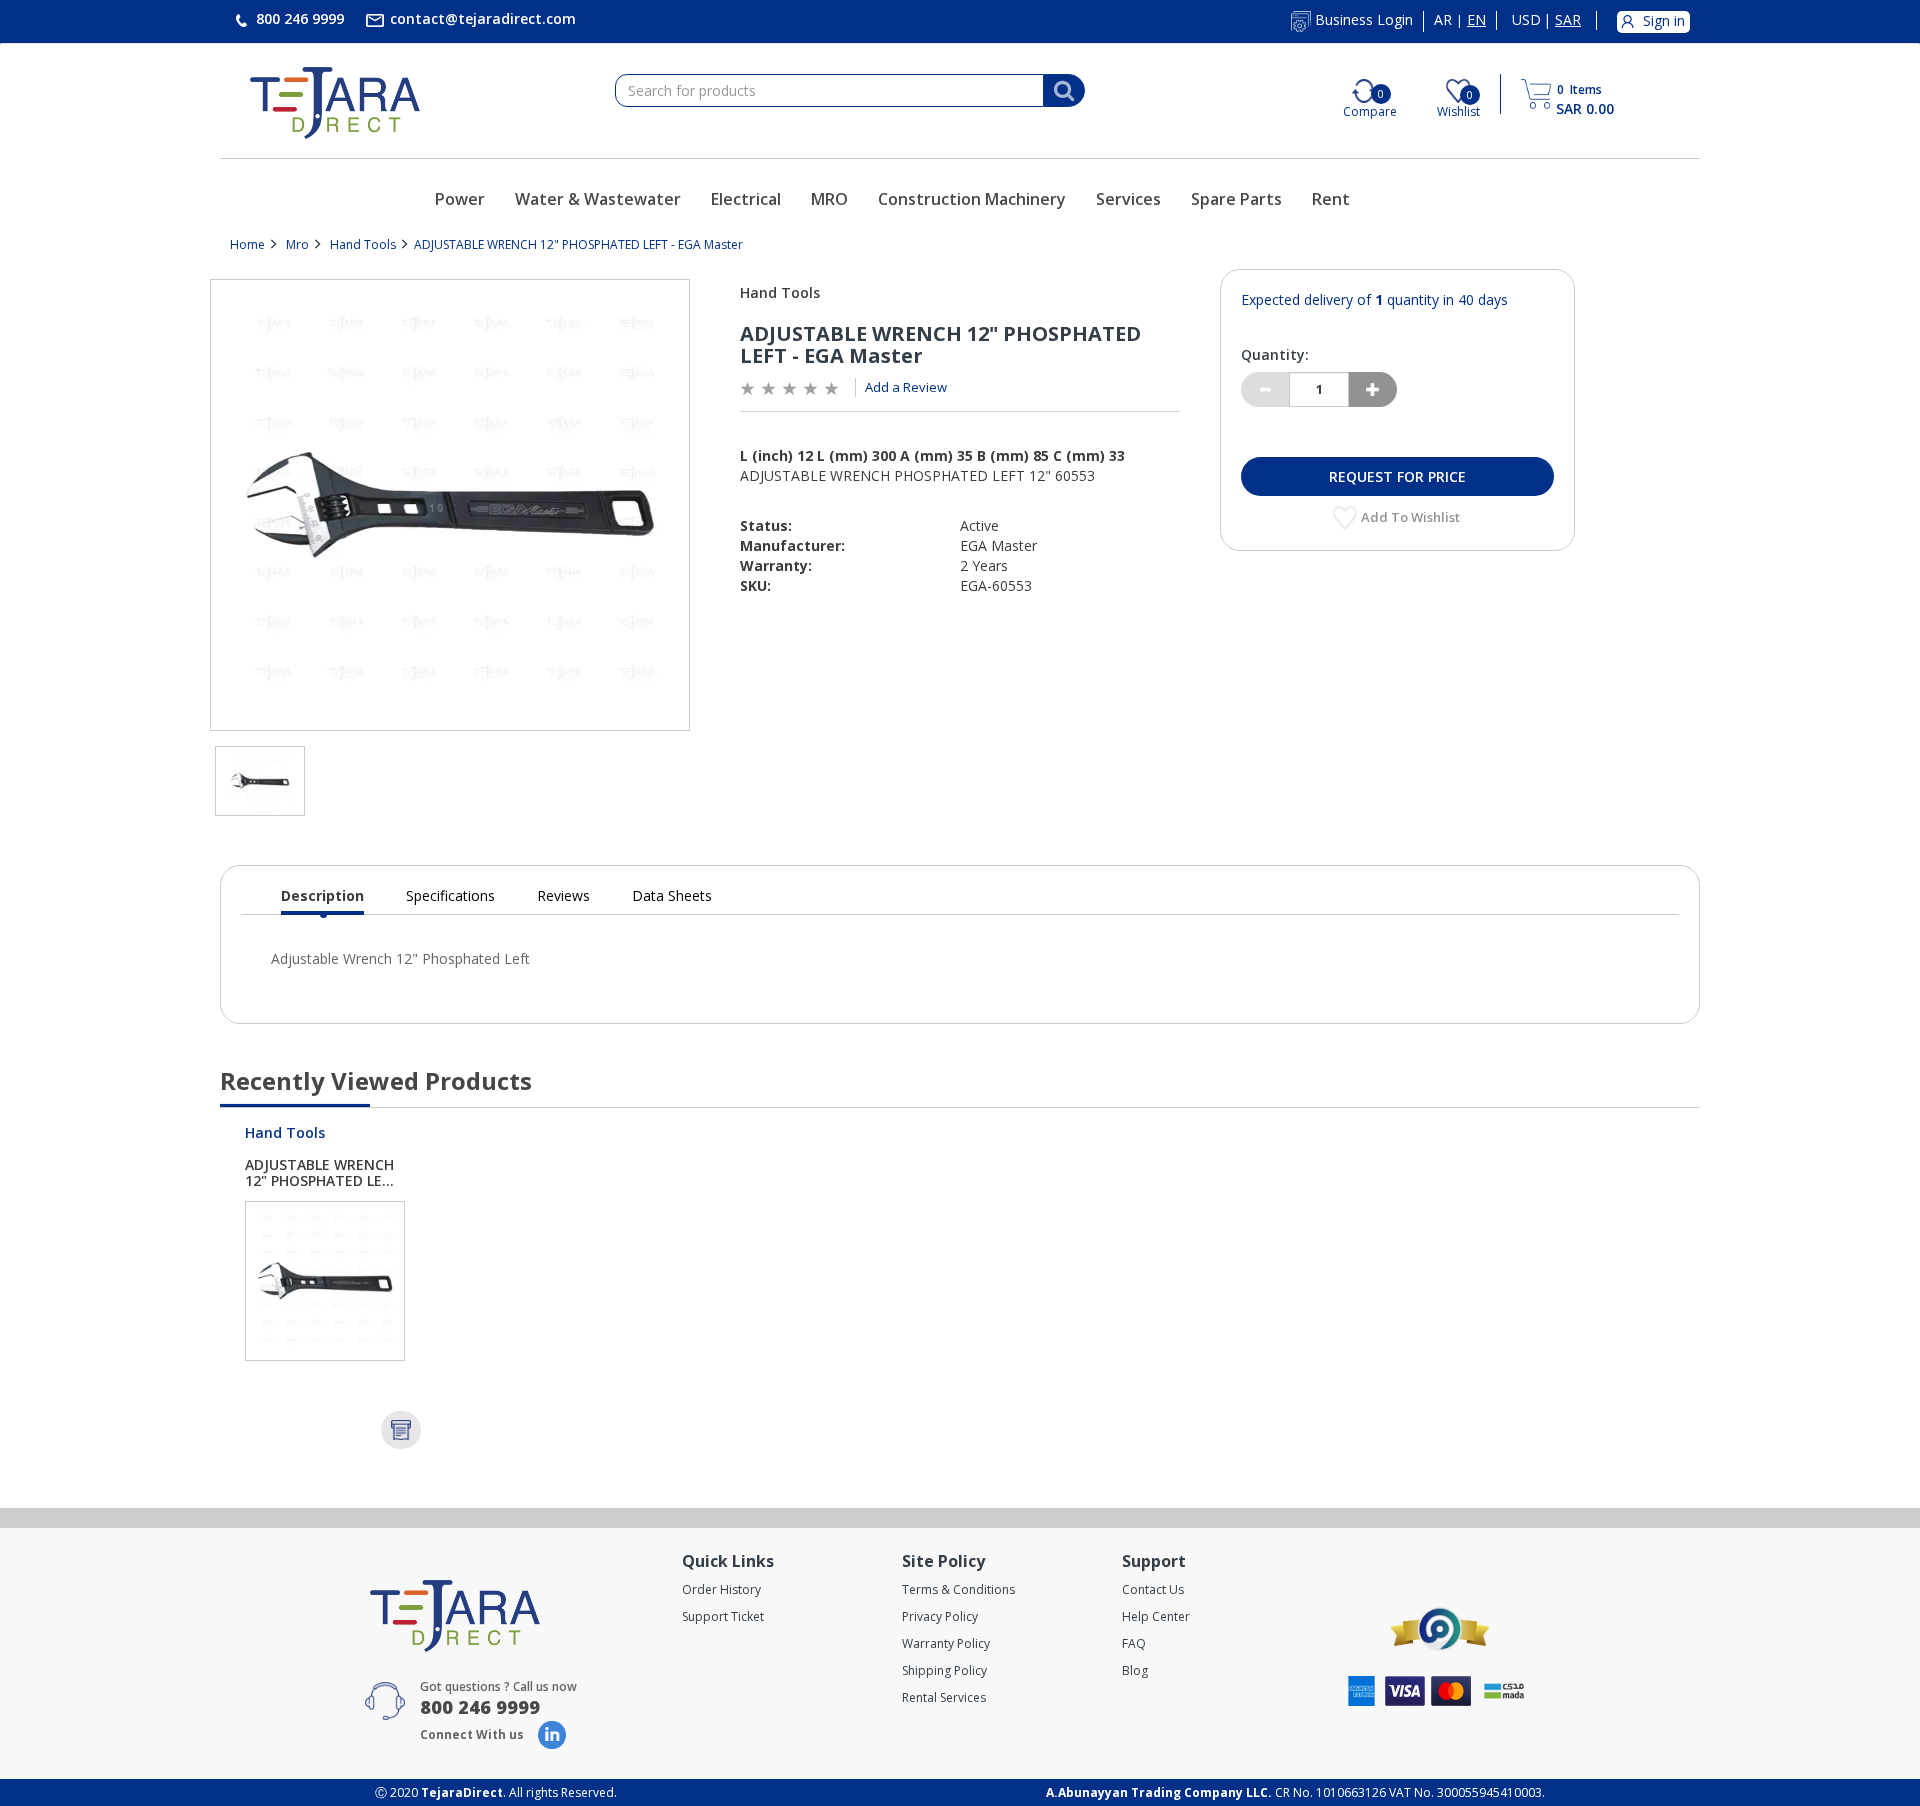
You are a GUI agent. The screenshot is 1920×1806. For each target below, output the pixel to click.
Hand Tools (363, 244)
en (1476, 20)
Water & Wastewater (598, 199)
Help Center (1156, 1616)
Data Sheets (672, 895)
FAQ (1134, 1643)
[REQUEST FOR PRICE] (401, 1430)
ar (1443, 20)
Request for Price (1397, 476)
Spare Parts (1236, 199)
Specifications (450, 895)
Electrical (746, 199)
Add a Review (906, 387)
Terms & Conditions (958, 1589)
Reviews (563, 895)
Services (1128, 199)
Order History (721, 1589)
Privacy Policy (940, 1616)
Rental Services (944, 1697)
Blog (1135, 1670)
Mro (297, 244)
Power (460, 199)
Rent (1331, 199)
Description (322, 900)
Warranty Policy (946, 1643)
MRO (829, 199)
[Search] (1064, 91)
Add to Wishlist (1412, 517)
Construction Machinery (972, 199)
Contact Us (1153, 1589)
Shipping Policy (944, 1670)
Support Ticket (723, 1616)
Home (247, 244)
